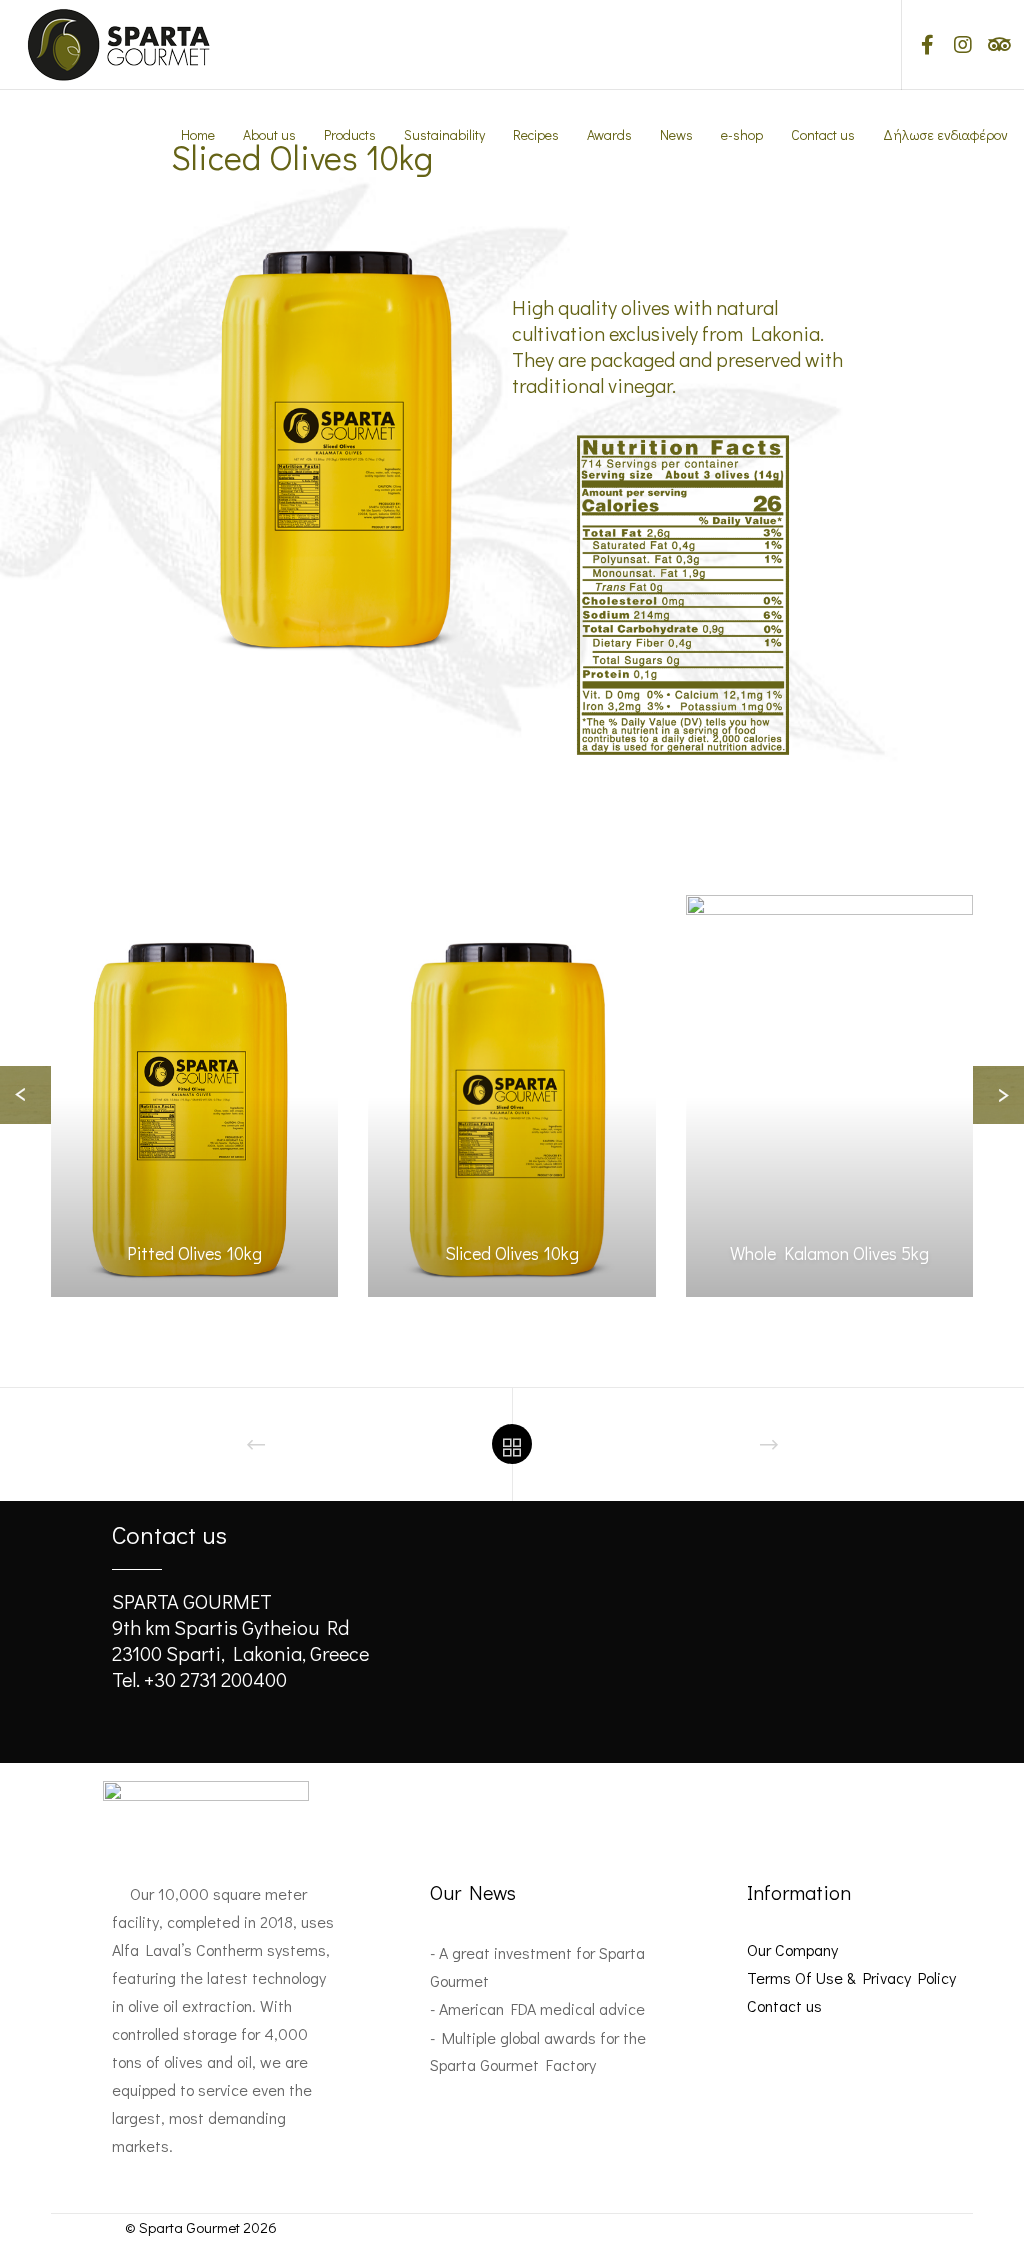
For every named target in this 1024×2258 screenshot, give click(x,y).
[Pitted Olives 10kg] (194, 1096)
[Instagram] (955, 45)
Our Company (792, 1949)
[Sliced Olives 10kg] (511, 1096)
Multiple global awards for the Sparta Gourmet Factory (538, 2051)
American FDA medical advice (542, 2008)
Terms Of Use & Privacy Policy (851, 1977)
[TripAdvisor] (991, 45)
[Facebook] (920, 45)
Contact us (784, 2005)
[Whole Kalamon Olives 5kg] (829, 1096)
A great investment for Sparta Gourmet (537, 1966)
